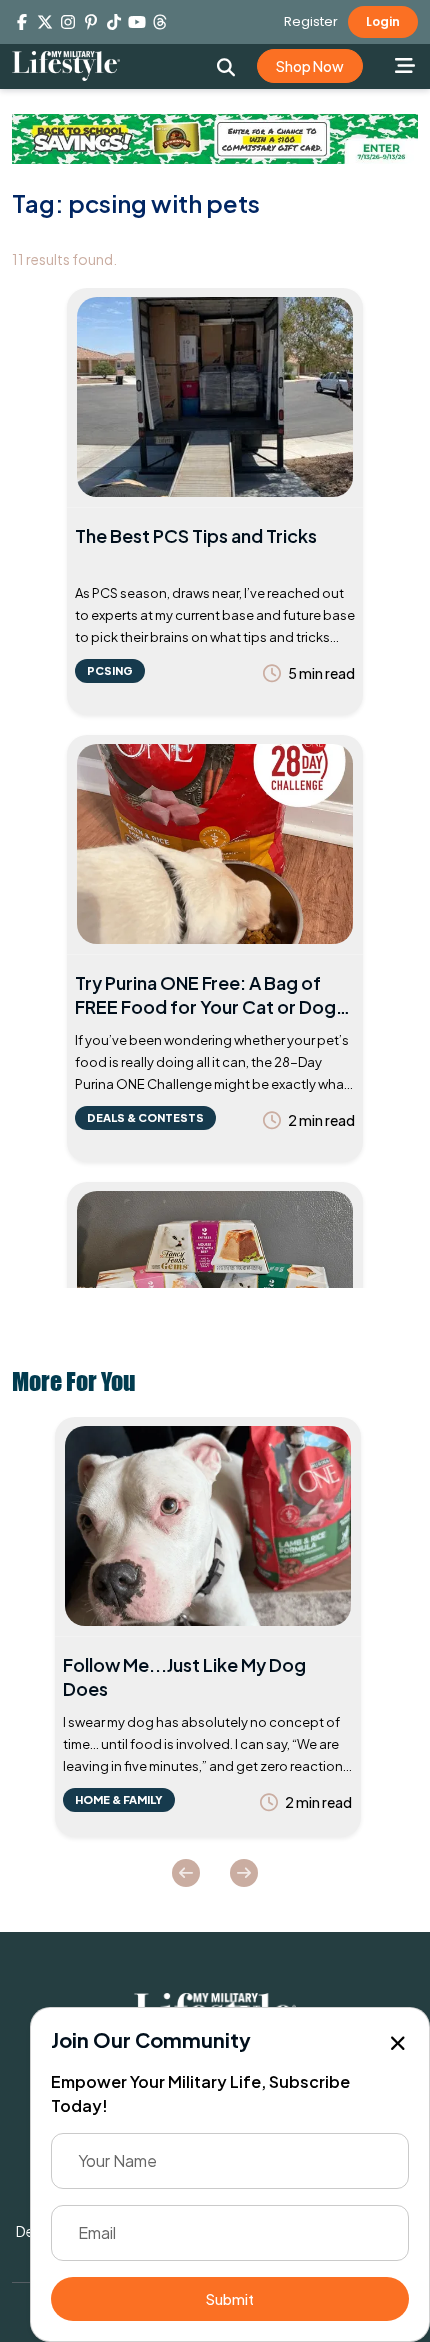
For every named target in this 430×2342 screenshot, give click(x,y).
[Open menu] (405, 65)
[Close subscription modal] (398, 2044)
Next (244, 1873)
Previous (186, 1873)
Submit (230, 2299)
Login (383, 21)
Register (311, 21)
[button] (225, 67)
